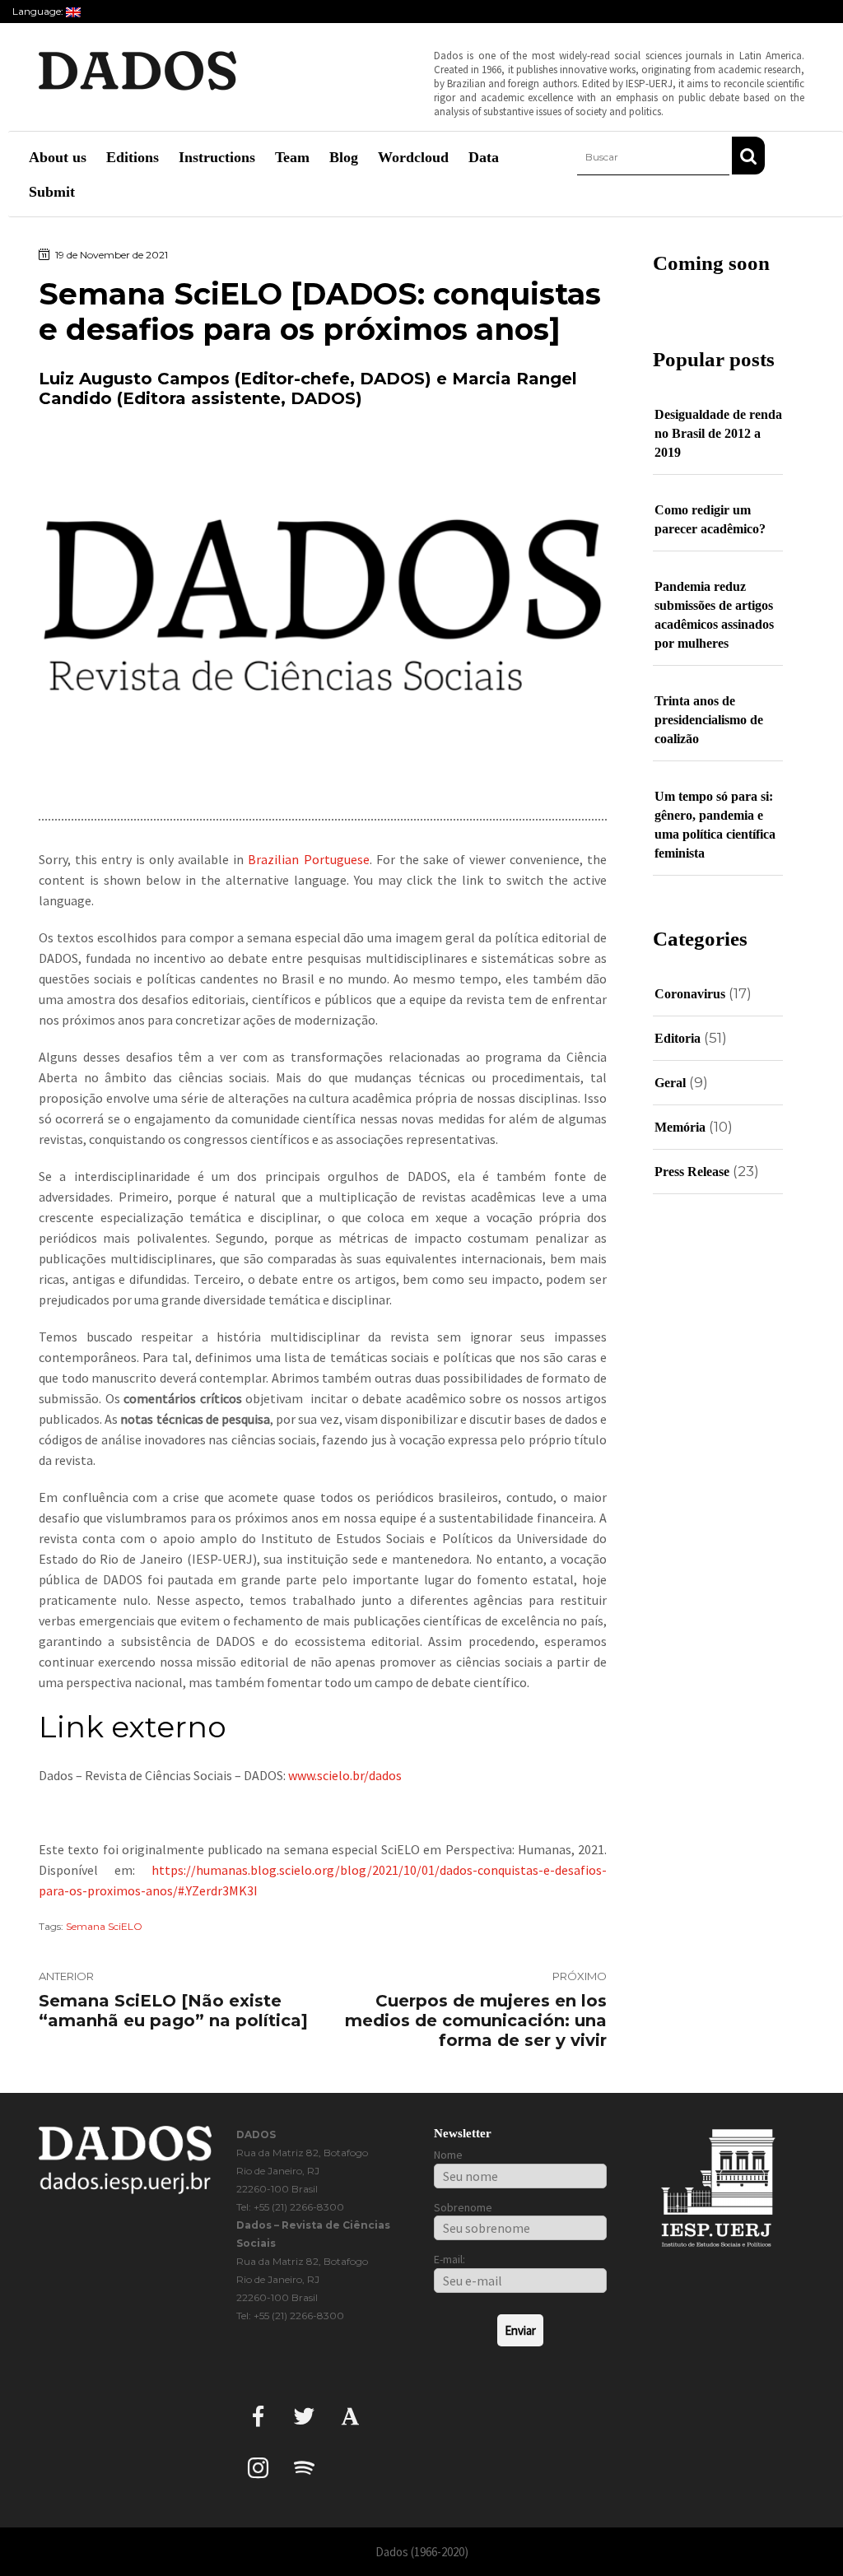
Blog (344, 157)
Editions (133, 157)
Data (484, 157)
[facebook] (258, 2416)
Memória (680, 1127)
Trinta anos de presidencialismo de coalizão (709, 720)
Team (292, 157)
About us (58, 157)
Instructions (217, 157)
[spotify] (304, 2468)
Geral (670, 1083)
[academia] (350, 2416)
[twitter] (304, 2416)
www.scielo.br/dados (345, 1775)
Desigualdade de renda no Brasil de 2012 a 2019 (718, 433)
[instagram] (258, 2468)
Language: (39, 11)
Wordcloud (413, 157)
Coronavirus (690, 994)
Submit (52, 192)
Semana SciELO (104, 1926)
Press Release (692, 1172)
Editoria (678, 1038)
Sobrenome (463, 2207)
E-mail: (449, 2259)
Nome (448, 2155)
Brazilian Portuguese (308, 859)
